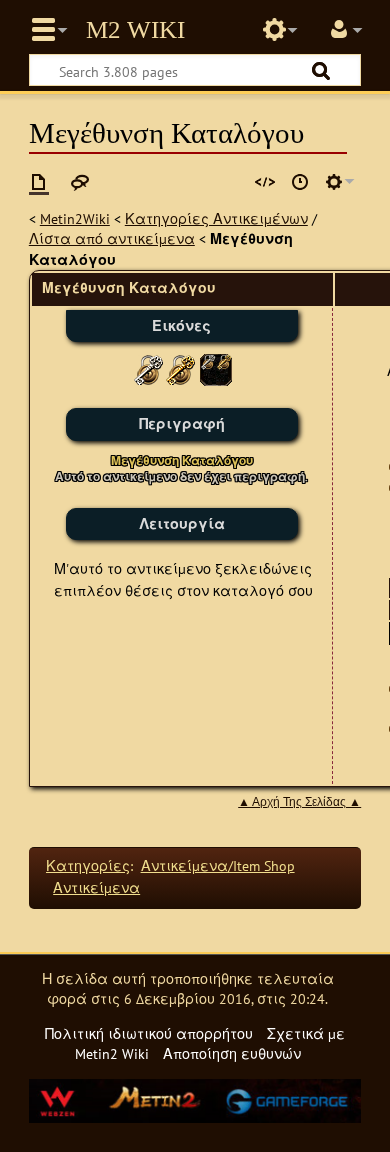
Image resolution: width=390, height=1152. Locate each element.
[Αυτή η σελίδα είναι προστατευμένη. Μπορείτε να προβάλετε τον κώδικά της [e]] (265, 182)
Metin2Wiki (75, 218)
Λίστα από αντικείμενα (112, 238)
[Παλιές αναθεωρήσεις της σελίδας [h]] (300, 182)
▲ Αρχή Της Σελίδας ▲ (299, 802)
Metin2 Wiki (135, 30)
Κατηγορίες (88, 865)
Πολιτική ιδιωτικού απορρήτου (149, 1033)
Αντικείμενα (96, 887)
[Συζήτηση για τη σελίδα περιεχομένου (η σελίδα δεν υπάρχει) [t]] (80, 182)
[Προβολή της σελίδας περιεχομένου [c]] (39, 182)
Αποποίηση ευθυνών (232, 1053)
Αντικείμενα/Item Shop (218, 865)
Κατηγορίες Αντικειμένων (216, 218)
